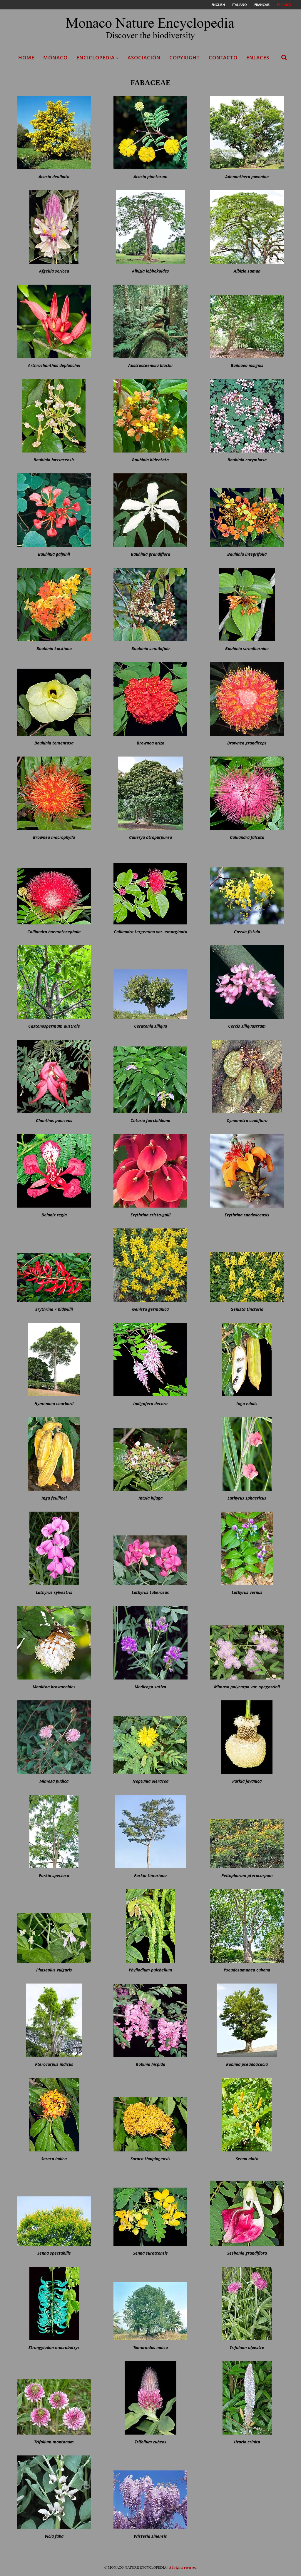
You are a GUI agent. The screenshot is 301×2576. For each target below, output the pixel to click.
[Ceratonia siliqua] (150, 982)
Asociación (144, 57)
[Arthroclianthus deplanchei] (54, 321)
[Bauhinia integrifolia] (247, 510)
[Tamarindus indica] (150, 2303)
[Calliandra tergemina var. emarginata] (150, 888)
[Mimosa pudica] (54, 1737)
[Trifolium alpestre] (247, 2303)
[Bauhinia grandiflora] (150, 510)
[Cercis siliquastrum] (247, 982)
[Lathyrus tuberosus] (150, 1548)
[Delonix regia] (54, 1171)
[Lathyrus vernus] (247, 1548)
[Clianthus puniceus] (54, 1076)
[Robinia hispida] (150, 2020)
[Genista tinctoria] (247, 1265)
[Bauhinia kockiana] (54, 605)
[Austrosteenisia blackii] (150, 321)
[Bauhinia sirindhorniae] (247, 605)
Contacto (223, 57)
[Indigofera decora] (150, 1360)
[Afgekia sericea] (54, 227)
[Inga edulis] (247, 1360)
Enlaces (258, 57)
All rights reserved (183, 2567)
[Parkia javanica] (247, 1737)
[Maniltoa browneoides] (54, 1643)
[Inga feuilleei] (54, 1454)
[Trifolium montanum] (54, 2398)
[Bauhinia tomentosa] (54, 699)
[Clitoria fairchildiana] (150, 1076)
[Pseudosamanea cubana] (247, 1926)
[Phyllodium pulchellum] (150, 1926)
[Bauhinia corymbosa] (247, 416)
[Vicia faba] (54, 2492)
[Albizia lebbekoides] (150, 227)
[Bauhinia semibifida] (150, 605)
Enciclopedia (96, 57)
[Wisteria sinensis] (150, 2492)
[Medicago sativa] (150, 1643)
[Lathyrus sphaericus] (247, 1454)
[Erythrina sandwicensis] (247, 1171)
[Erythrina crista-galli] (150, 1171)
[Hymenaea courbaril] (54, 1360)
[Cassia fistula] (247, 888)
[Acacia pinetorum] (150, 133)
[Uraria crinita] (247, 2398)
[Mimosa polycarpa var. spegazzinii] (247, 1643)
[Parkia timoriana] (150, 1832)
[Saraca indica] (54, 2115)
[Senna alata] (247, 2115)
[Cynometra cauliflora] (247, 1076)
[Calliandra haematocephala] (54, 888)
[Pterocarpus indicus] (54, 2020)
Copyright (185, 57)
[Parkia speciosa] (54, 1832)
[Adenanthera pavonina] (247, 133)
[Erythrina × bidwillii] (54, 1265)
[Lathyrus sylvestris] (54, 1548)
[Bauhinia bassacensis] (54, 416)
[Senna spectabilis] (54, 2209)
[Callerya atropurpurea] (150, 793)
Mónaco (55, 57)
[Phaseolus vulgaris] (54, 1926)
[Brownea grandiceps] (247, 699)
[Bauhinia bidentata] (150, 416)
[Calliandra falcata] (247, 793)
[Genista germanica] (150, 1265)
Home (26, 57)
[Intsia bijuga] (150, 1454)
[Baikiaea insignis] (247, 321)
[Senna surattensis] (150, 2209)
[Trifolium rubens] (150, 2398)
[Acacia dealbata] (54, 133)
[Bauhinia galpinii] (54, 510)
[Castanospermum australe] (54, 982)
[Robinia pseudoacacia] (247, 2020)
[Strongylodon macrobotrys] (54, 2303)
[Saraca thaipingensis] (150, 2115)
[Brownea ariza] (150, 699)
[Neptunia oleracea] (150, 1737)
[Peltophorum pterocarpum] (247, 1832)
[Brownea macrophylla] (54, 793)
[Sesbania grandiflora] (247, 2209)
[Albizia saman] (247, 227)
